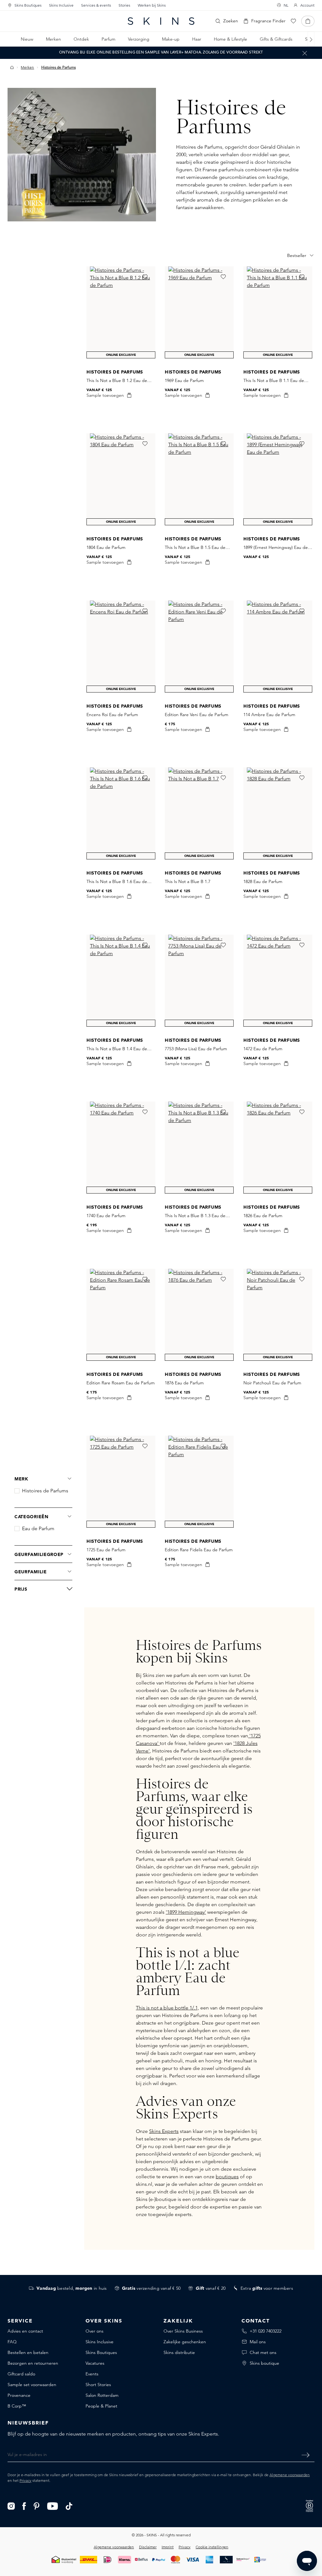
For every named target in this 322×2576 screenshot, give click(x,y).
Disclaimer (148, 2547)
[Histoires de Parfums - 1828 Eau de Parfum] (278, 813)
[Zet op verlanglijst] (145, 277)
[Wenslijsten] (293, 21)
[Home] (12, 67)
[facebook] (24, 2506)
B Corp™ (17, 2406)
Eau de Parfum (38, 1529)
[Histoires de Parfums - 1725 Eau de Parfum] (121, 1482)
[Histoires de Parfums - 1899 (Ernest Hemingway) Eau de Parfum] (278, 479)
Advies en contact (25, 2331)
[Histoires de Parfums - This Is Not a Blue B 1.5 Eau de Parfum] (199, 479)
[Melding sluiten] (305, 53)
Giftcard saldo (21, 2374)
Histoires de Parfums (45, 1491)
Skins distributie (179, 2352)
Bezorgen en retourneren (33, 2363)
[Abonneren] (305, 2455)
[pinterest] (37, 2506)
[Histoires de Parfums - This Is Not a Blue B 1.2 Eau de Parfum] (121, 312)
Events (92, 2374)
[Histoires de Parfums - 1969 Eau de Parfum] (199, 312)
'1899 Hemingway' (186, 1912)
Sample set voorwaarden (32, 2385)
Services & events (96, 5)
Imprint (168, 2547)
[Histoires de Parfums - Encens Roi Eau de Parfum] (121, 647)
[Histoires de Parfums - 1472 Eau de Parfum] (278, 981)
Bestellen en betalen (28, 2352)
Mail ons (258, 2342)
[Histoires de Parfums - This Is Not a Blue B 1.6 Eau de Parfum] (121, 813)
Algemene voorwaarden (290, 2475)
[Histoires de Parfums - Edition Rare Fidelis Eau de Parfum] (199, 1482)
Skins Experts (164, 2131)
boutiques (227, 2177)
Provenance (19, 2395)
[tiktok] (69, 2506)
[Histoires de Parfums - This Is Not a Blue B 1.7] (199, 813)
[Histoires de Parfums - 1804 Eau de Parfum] (121, 479)
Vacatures (95, 2363)
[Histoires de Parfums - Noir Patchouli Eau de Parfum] (278, 1315)
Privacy (25, 2480)
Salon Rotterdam (102, 2395)
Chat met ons (263, 2352)
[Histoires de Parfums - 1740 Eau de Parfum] (121, 1148)
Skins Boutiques (28, 5)
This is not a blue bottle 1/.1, (167, 2008)
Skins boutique (264, 2363)
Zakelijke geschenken (185, 2342)
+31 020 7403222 (266, 2331)
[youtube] (53, 2506)
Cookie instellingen (212, 2547)
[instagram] (11, 2506)
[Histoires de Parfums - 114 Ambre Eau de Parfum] (278, 647)
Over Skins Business (183, 2331)
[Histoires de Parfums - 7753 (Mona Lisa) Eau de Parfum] (199, 981)
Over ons (94, 2331)
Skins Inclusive (61, 5)
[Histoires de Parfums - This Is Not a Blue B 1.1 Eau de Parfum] (278, 312)
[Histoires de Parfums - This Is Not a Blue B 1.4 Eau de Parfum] (121, 981)
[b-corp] (309, 2505)
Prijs (21, 1589)
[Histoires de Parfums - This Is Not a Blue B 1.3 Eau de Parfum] (199, 1148)
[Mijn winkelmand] (308, 21)
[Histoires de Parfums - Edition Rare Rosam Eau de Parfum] (121, 1315)
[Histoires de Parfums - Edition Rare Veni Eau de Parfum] (199, 647)
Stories (124, 5)
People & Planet (101, 2406)
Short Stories (98, 2385)
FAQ (12, 2342)
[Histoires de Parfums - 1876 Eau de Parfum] (199, 1315)
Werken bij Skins (152, 5)
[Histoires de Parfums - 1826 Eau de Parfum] (278, 1148)
